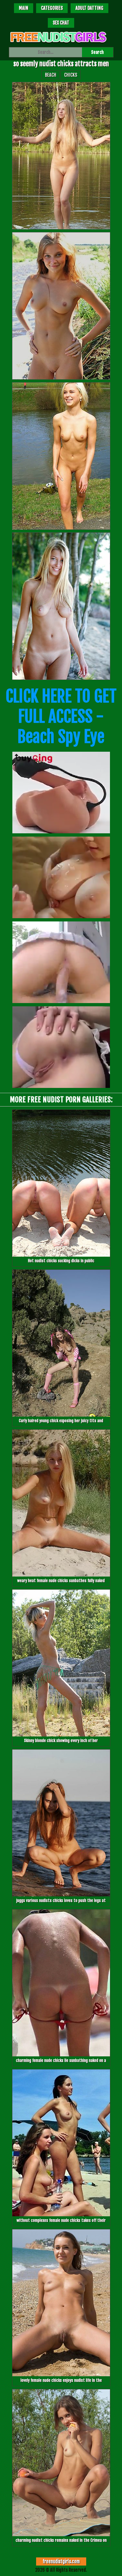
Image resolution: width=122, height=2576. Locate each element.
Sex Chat (61, 23)
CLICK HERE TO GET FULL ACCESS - (61, 716)
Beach (51, 75)
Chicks (71, 75)
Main (24, 8)
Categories (52, 8)
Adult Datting (89, 8)
